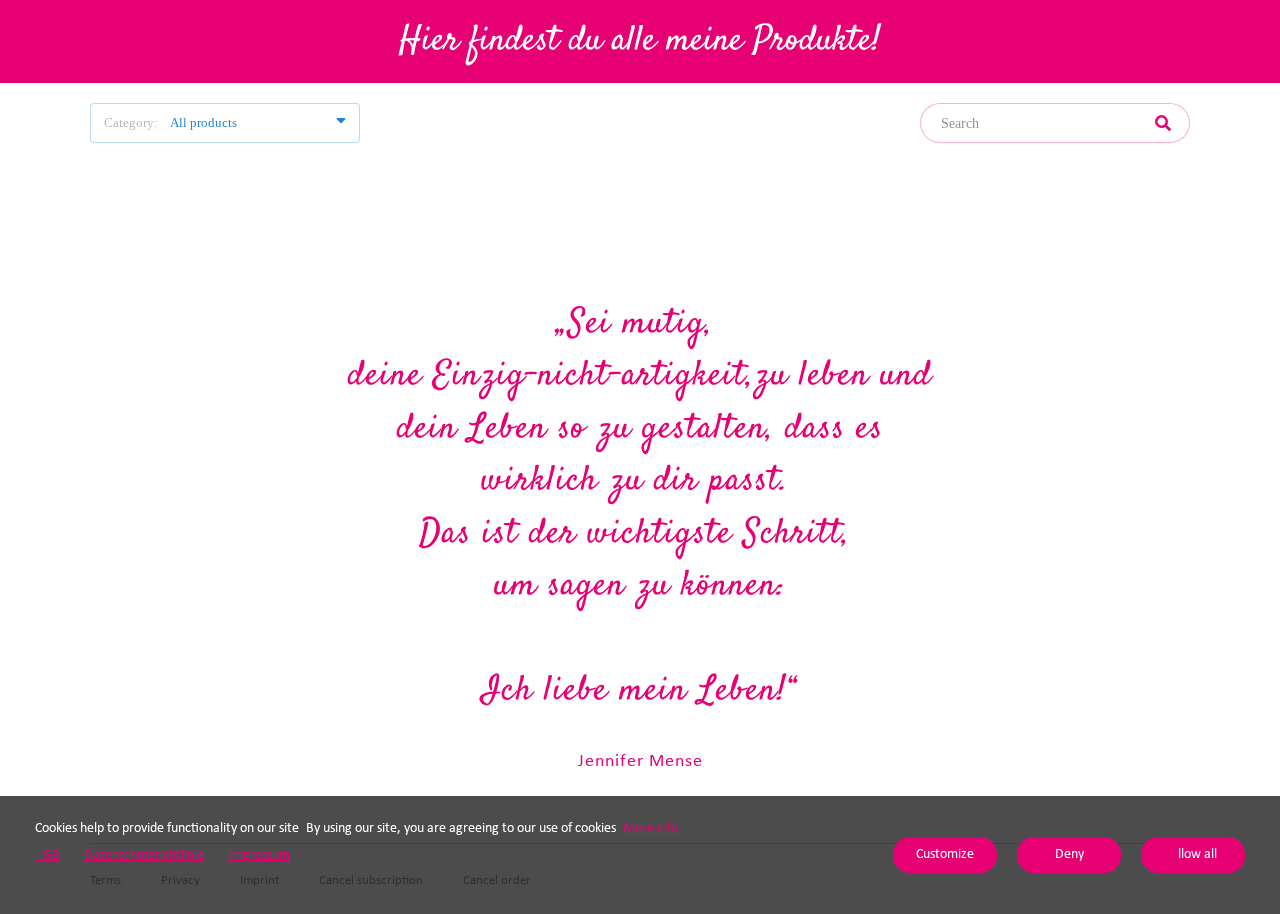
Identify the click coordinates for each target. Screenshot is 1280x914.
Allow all (1193, 854)
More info (650, 828)
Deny (1069, 854)
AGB (47, 855)
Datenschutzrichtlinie (144, 855)
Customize (945, 854)
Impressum (259, 855)
